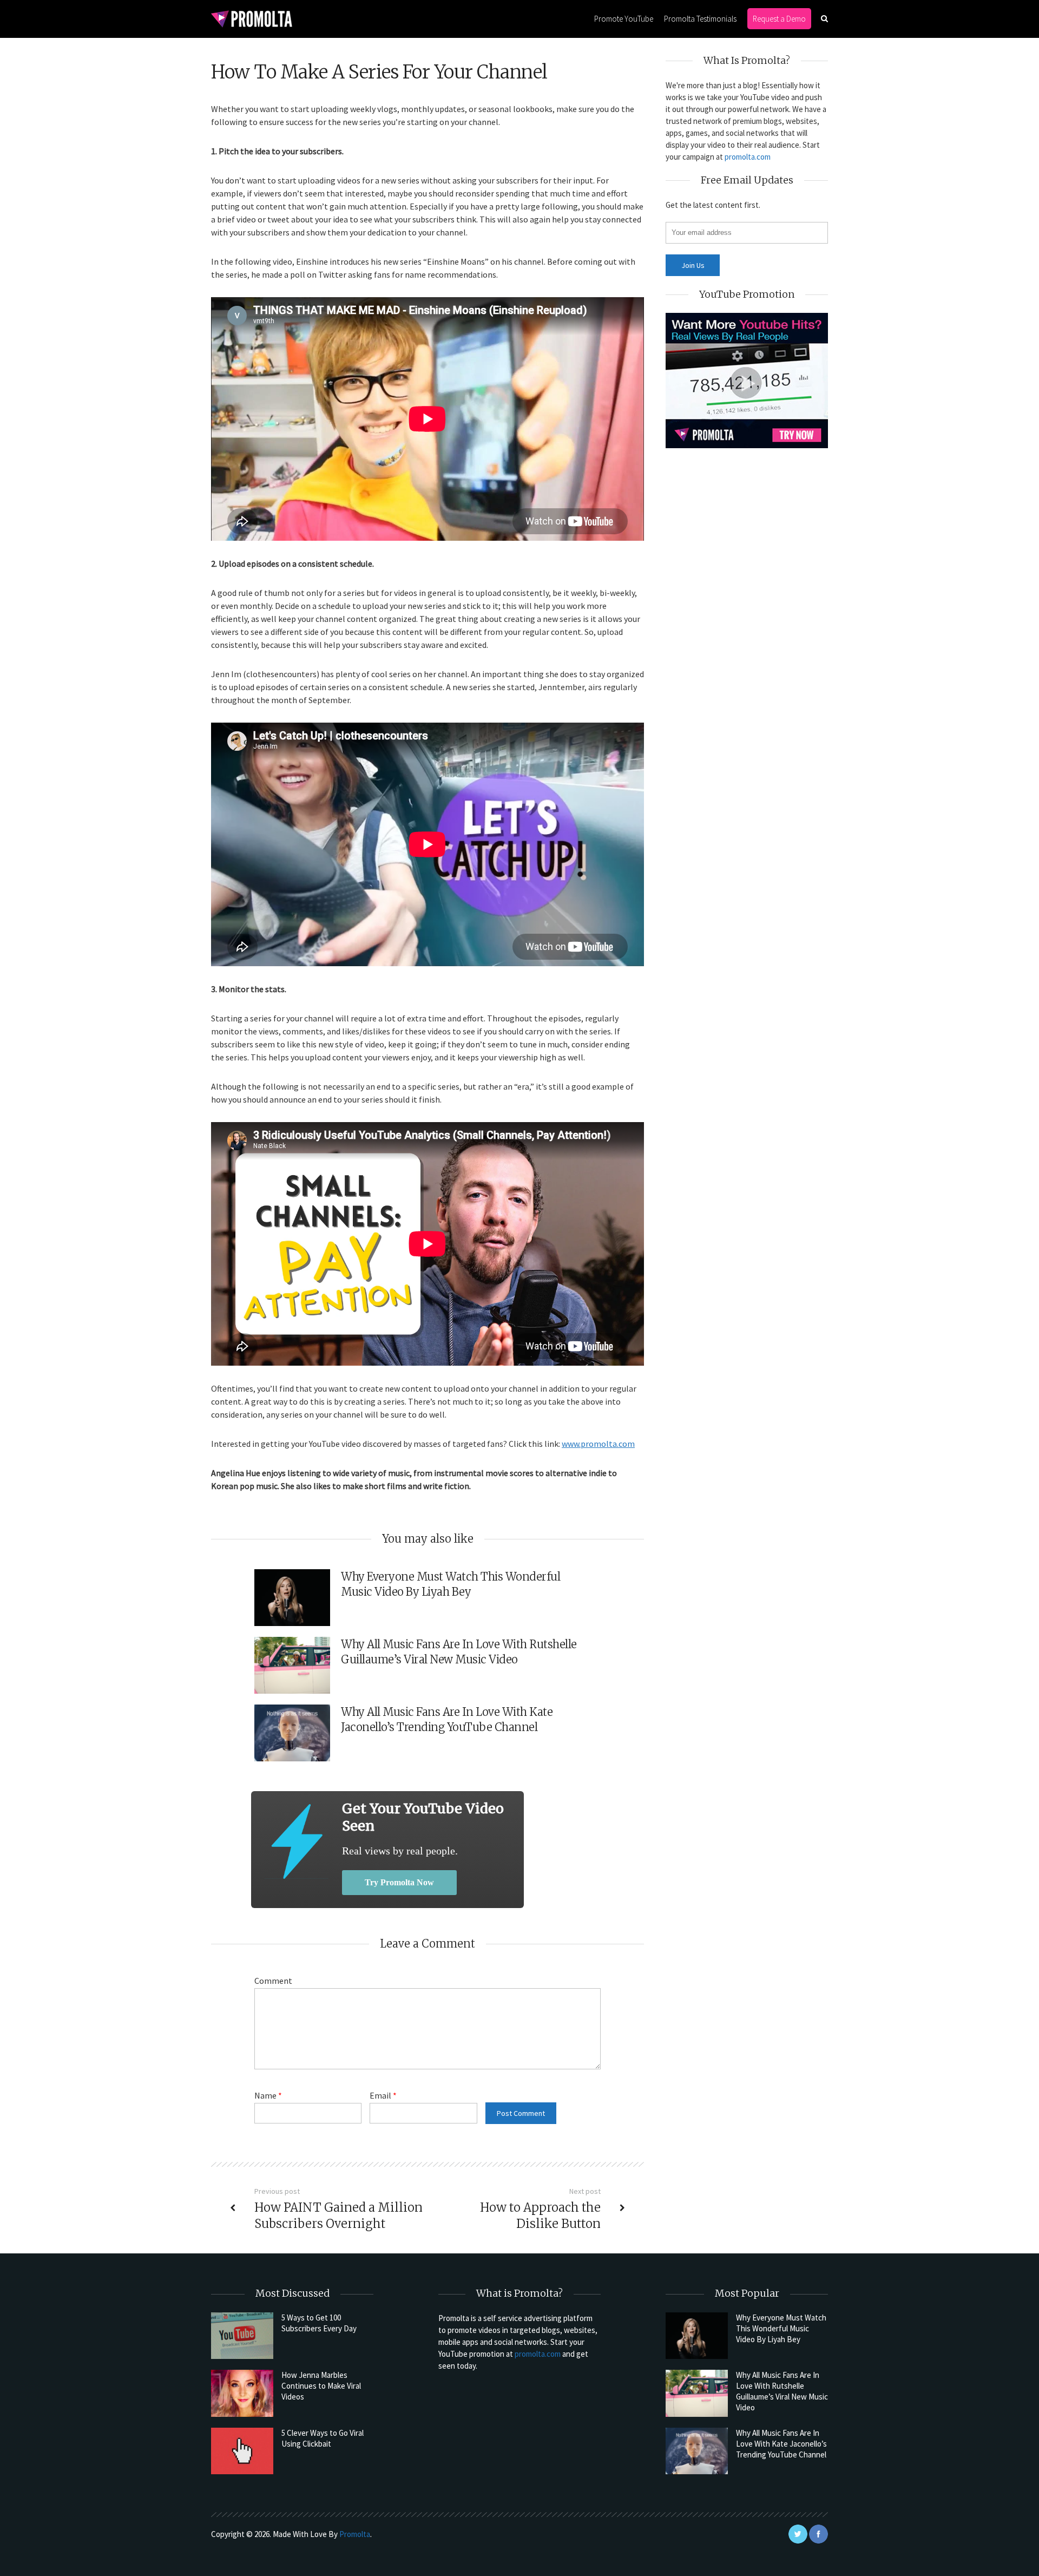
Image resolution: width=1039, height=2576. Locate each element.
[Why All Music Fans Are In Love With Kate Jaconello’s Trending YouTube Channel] (697, 2451)
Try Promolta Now (399, 1882)
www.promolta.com (598, 1444)
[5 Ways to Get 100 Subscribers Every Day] (242, 2336)
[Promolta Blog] (252, 18)
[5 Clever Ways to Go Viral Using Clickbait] (242, 2451)
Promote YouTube (624, 19)
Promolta (355, 2534)
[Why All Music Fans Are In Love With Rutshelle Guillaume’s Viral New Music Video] (697, 2393)
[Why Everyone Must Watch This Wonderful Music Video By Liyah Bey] (697, 2336)
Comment (273, 1981)
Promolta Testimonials (700, 19)
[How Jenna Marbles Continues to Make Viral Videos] (242, 2393)
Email (383, 2095)
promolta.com (748, 157)
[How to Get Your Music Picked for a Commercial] (297, 1841)
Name (268, 2095)
